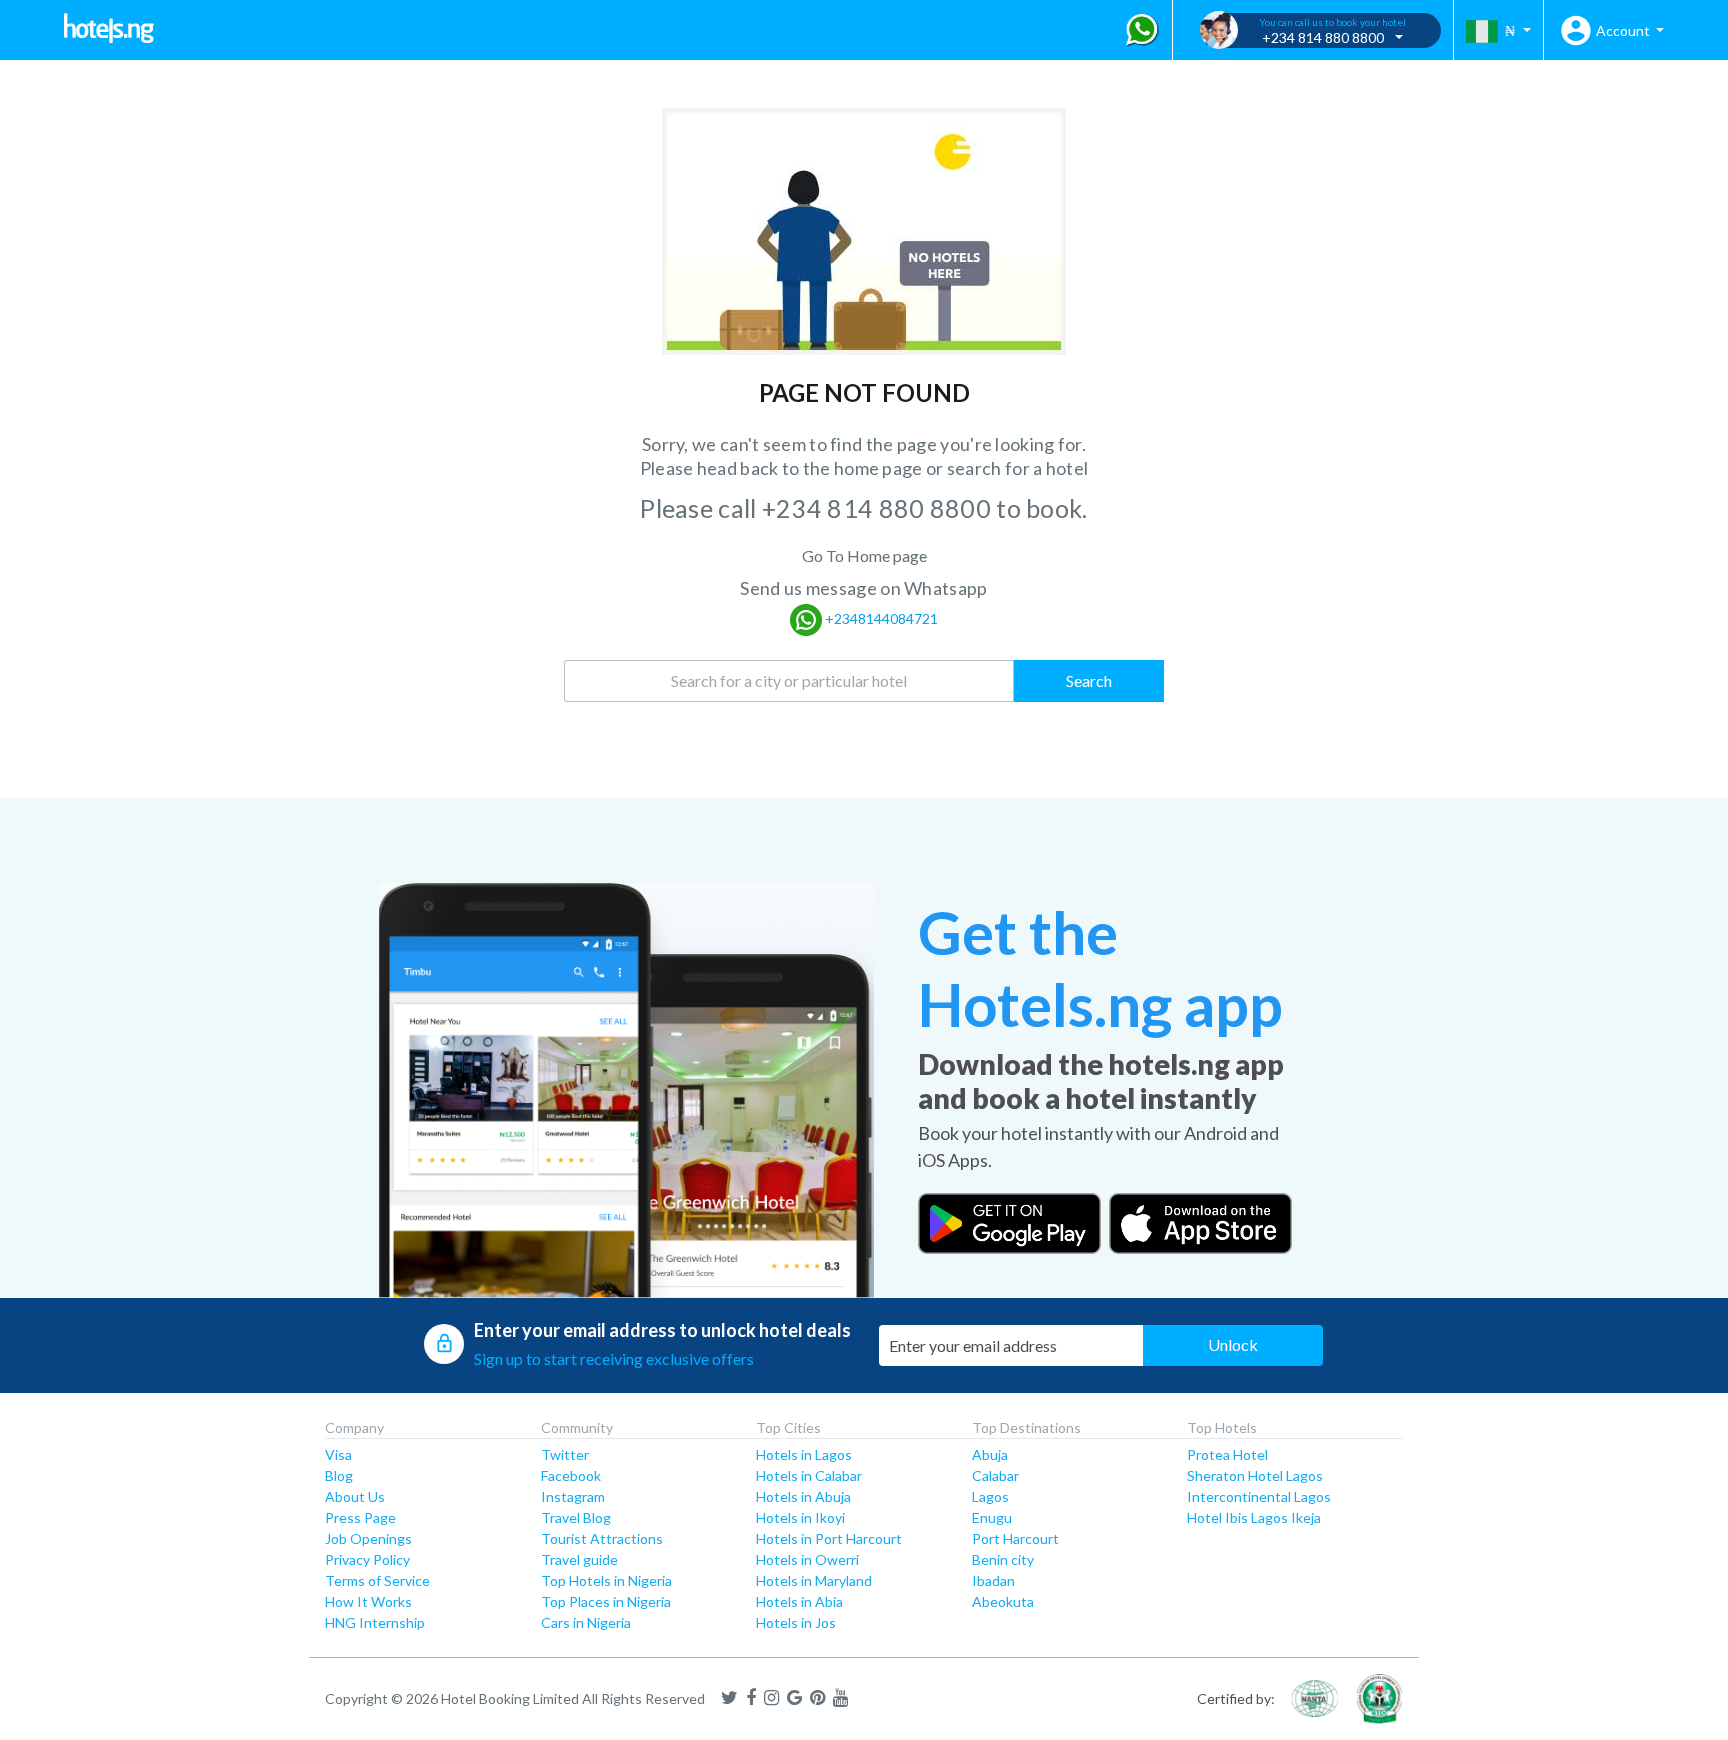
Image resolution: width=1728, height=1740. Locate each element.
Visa (338, 1454)
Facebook (571, 1475)
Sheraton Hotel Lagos (1255, 1475)
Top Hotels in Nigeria (606, 1580)
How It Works (368, 1601)
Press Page (360, 1517)
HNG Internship (375, 1622)
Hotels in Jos (796, 1622)
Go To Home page (864, 555)
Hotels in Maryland (814, 1580)
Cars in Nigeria (586, 1622)
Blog (339, 1475)
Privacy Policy (367, 1559)
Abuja (990, 1454)
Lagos (990, 1496)
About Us (355, 1496)
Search (1089, 680)
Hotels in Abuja (803, 1496)
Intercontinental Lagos (1259, 1496)
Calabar (995, 1475)
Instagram (573, 1496)
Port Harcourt (1015, 1538)
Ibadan (993, 1580)
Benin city (1003, 1559)
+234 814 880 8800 (879, 508)
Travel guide (579, 1559)
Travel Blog (576, 1517)
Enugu (992, 1517)
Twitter (565, 1454)
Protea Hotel (1227, 1454)
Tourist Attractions (602, 1538)
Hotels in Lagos (804, 1454)
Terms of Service (377, 1580)
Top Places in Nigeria (606, 1601)
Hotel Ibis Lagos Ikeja (1254, 1517)
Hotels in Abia (799, 1601)
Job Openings (368, 1538)
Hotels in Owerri (807, 1559)
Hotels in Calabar (809, 1475)
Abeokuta (1003, 1601)
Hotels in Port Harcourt (829, 1538)
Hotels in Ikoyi (800, 1517)
